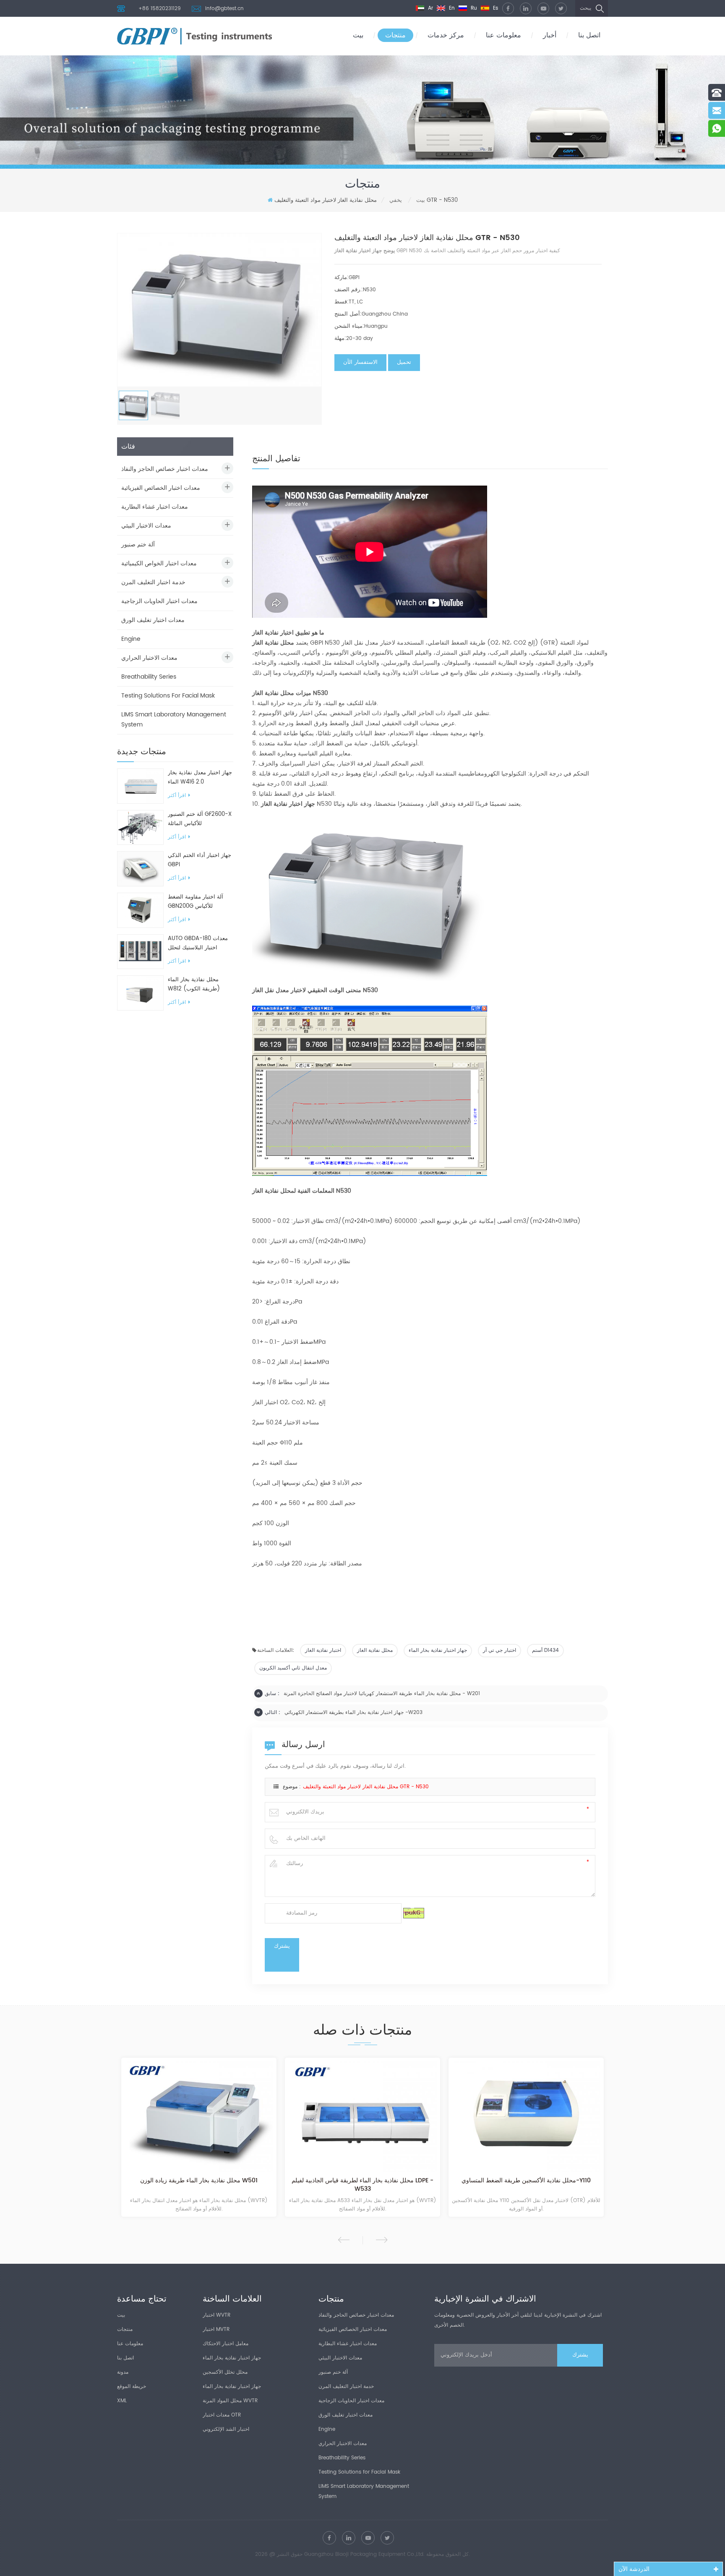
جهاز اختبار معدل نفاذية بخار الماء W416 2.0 (200, 777)
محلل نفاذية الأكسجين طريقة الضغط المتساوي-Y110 (526, 2181)
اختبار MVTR (216, 2329)
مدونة (123, 2372)
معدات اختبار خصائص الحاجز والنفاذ (165, 469)
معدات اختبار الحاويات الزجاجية (159, 601)
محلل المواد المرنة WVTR (230, 2401)
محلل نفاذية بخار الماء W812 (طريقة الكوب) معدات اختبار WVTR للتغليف (200, 985)
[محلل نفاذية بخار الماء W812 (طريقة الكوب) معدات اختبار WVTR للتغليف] (140, 993)
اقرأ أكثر (177, 796)
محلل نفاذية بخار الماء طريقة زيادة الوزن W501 (199, 2181)
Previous (344, 2240)
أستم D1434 (545, 1650)
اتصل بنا (589, 35)
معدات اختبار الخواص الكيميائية (159, 563)
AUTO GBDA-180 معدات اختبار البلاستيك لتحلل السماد (198, 943)
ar (430, 8)
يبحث (585, 8)
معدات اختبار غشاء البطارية (155, 507)
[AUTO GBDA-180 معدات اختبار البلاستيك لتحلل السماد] (140, 952)
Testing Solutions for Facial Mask (168, 696)
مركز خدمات (446, 35)
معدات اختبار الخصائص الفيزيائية (161, 488)
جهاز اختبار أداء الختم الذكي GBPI (200, 860)
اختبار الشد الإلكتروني (226, 2429)
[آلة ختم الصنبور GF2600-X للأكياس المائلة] (140, 827)
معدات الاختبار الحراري (149, 658)
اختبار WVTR (216, 2315)
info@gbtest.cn (224, 9)
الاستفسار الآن (360, 362)
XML (122, 2401)
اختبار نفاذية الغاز (323, 1650)
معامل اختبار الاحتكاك (226, 2344)
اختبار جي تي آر (499, 1650)
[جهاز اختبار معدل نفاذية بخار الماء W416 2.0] (140, 786)
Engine (131, 639)
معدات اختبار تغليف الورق (153, 620)
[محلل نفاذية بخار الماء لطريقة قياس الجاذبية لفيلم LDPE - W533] (362, 2117)
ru (473, 8)
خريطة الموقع (132, 2387)
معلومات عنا (503, 35)
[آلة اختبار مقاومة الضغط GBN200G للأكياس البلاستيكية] (140, 910)
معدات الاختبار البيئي (146, 526)
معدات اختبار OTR (222, 2415)
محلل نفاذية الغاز (375, 1650)
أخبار (550, 35)
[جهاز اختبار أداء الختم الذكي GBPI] (140, 869)
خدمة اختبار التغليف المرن (153, 582)
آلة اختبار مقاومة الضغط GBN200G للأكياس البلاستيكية (196, 902)
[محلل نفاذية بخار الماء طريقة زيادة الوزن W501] (199, 2117)
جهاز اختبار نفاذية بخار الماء (438, 1650)
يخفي (396, 200)
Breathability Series (149, 677)
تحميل (404, 362)
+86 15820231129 (160, 9)
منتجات (395, 35)
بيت (358, 35)
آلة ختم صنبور (138, 545)
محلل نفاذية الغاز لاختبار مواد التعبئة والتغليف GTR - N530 (366, 1787)
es (495, 8)
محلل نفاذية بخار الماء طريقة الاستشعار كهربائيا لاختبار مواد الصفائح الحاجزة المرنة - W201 (382, 1694)
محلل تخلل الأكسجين (225, 2372)
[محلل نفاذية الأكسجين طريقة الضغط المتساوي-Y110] (526, 2117)
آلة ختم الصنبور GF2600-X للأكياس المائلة (200, 819)
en (451, 8)
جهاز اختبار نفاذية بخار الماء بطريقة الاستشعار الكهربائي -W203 (353, 1713)
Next (382, 2240)
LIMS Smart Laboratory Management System (174, 720)
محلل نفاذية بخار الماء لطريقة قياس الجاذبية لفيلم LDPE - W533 (362, 2185)
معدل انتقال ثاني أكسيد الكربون (293, 1668)
